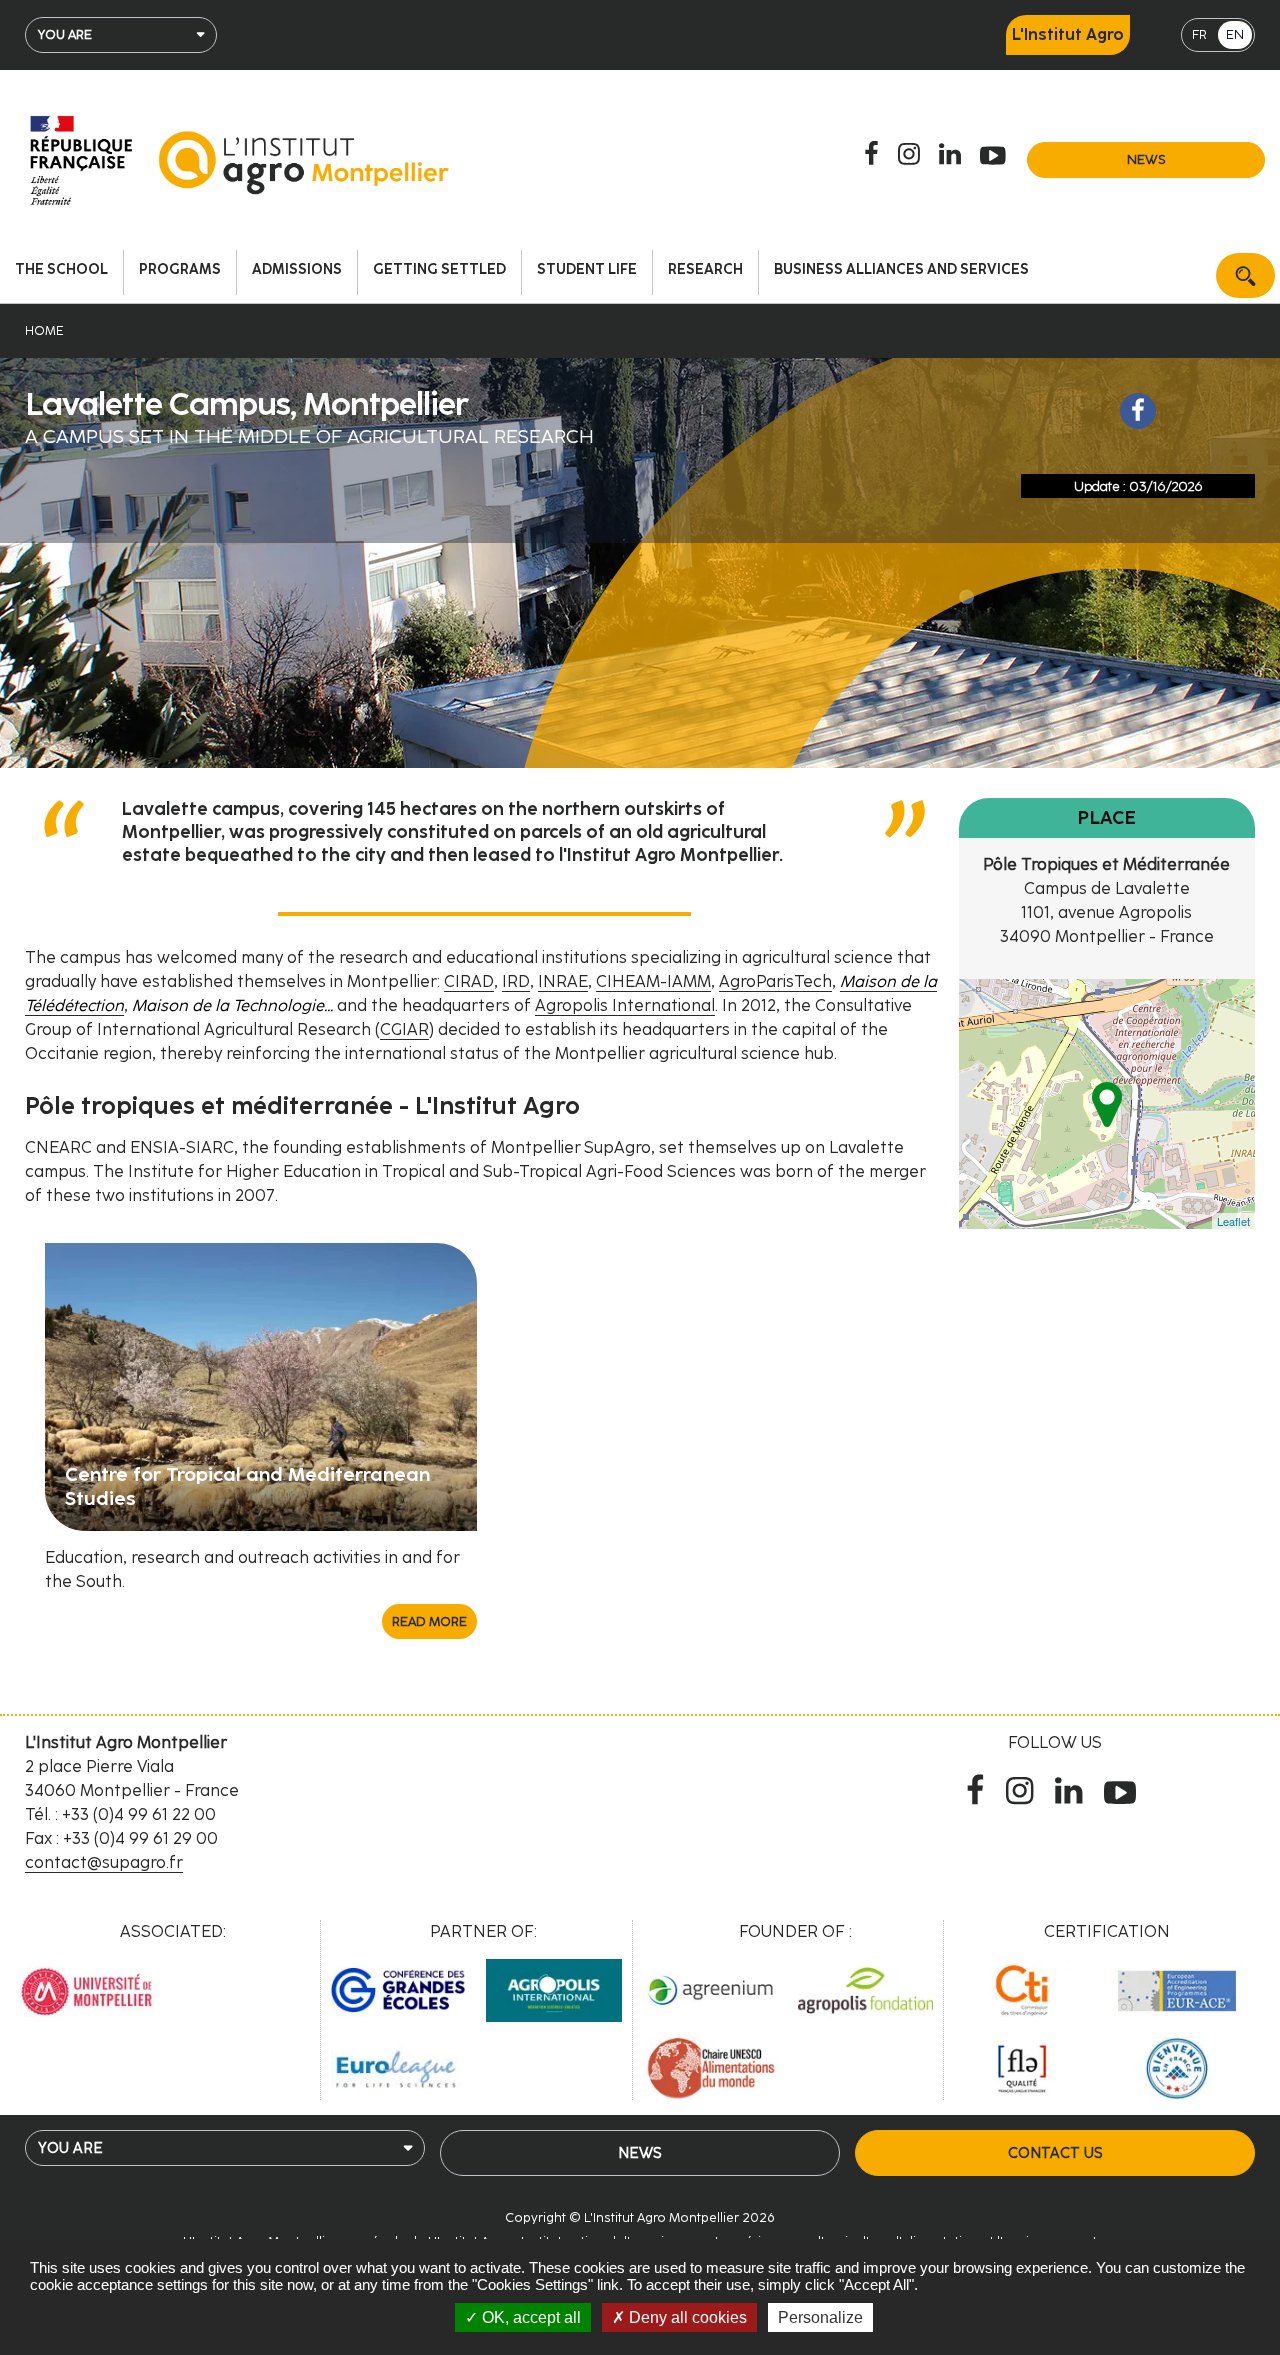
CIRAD (469, 981)
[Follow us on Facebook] (874, 155)
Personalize (820, 2317)
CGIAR (404, 1029)
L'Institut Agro (1068, 34)
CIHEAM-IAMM (653, 981)
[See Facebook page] (1138, 411)
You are (65, 34)
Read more (429, 1621)
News (1146, 159)
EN (1235, 34)
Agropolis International (625, 1005)
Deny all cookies (686, 2317)
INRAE (563, 981)
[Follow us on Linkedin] (953, 155)
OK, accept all (529, 2317)
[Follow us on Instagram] (912, 155)
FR (1199, 34)
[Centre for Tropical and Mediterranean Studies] (261, 1385)
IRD (516, 981)
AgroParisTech (775, 981)
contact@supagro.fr (104, 1862)
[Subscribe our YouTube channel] (996, 155)
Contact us (1055, 2153)
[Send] (1245, 275)
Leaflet (1233, 1221)
